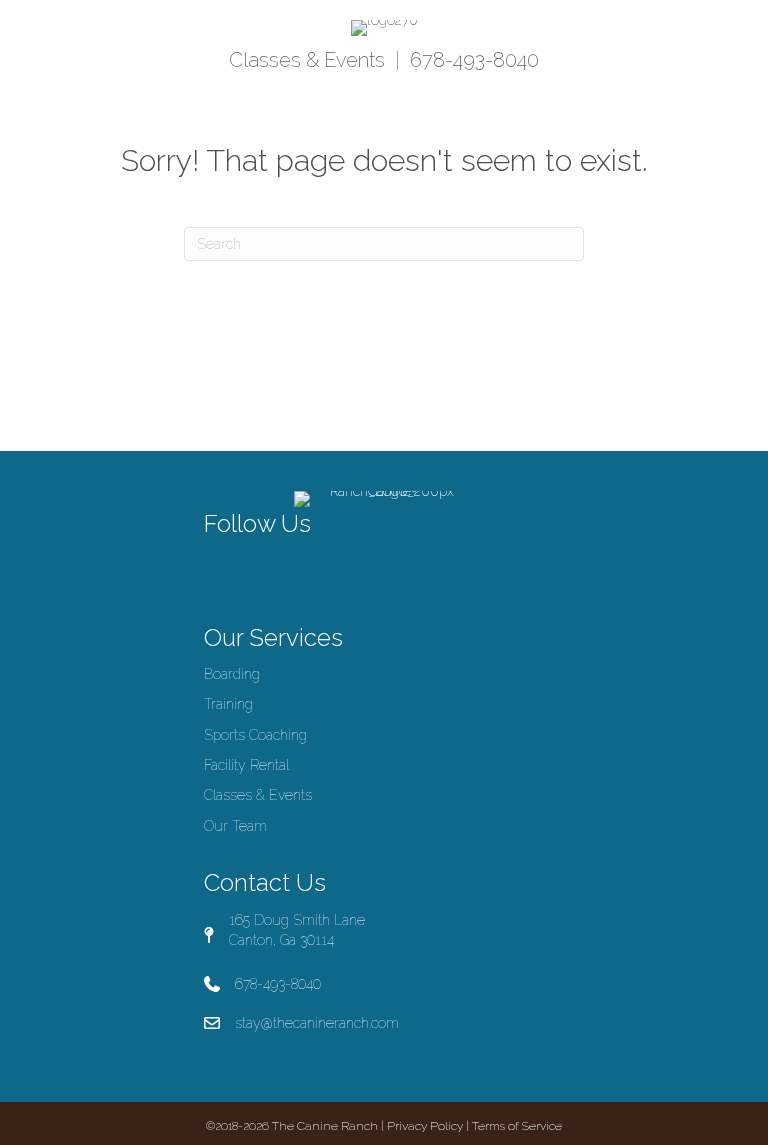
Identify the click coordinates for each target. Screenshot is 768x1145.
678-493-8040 (474, 60)
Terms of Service (517, 1126)
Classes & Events (307, 60)
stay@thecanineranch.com (317, 1023)
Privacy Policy (425, 1126)
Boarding (232, 674)
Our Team (235, 826)
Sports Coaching (255, 735)
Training (228, 704)
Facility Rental (246, 765)
